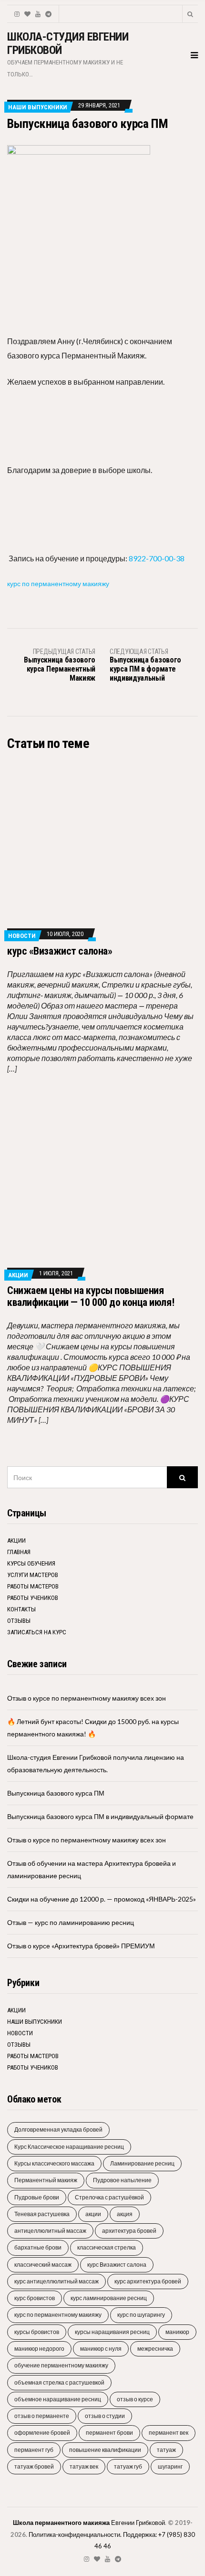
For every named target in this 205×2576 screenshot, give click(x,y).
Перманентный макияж (46, 2180)
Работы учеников (33, 1598)
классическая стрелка (107, 2247)
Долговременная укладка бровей (58, 2129)
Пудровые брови (37, 2197)
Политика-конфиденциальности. (75, 2534)
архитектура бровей (129, 2231)
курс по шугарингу (141, 2315)
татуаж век (84, 2466)
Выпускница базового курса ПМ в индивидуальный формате (100, 1816)
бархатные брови (38, 2247)
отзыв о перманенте (42, 2416)
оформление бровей (42, 2433)
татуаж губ (128, 2466)
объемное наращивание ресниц (58, 2399)
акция (125, 2214)
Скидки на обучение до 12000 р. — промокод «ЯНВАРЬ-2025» (102, 1899)
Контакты (21, 1609)
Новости (22, 936)
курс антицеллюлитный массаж (56, 2281)
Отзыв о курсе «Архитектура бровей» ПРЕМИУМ (81, 1946)
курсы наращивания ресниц (112, 2332)
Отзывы (19, 1621)
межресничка (155, 2349)
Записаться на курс (37, 1632)
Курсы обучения (31, 1563)
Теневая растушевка (42, 2214)
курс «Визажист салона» (60, 951)
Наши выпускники (38, 107)
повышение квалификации (105, 2450)
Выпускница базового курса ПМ (56, 1793)
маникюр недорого (39, 2349)
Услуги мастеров (33, 1575)
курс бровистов (35, 2298)
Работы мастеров (33, 1586)
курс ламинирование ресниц (109, 2298)
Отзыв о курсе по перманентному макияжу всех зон (87, 1698)
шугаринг (170, 2466)
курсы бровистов (37, 2332)
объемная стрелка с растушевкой (59, 2382)
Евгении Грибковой (89, 2523)
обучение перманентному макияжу (61, 2365)
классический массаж (43, 2265)
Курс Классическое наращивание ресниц (69, 2147)
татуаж (166, 2450)
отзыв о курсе (135, 2399)
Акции (18, 1275)
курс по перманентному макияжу (58, 584)
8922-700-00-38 (157, 558)
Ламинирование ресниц (142, 2163)
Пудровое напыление (122, 2180)
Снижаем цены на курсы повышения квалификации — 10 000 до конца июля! (91, 1296)
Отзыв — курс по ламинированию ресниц (71, 1922)
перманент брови (109, 2433)
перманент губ (34, 2450)
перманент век (169, 2433)
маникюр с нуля (101, 2349)
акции (93, 2214)
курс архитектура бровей (148, 2281)
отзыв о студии (105, 2416)
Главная (19, 1552)
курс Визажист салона (117, 2265)
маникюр (177, 2332)
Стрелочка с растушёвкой (109, 2197)
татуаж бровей (34, 2466)
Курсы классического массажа (54, 2163)
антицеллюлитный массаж (50, 2231)
